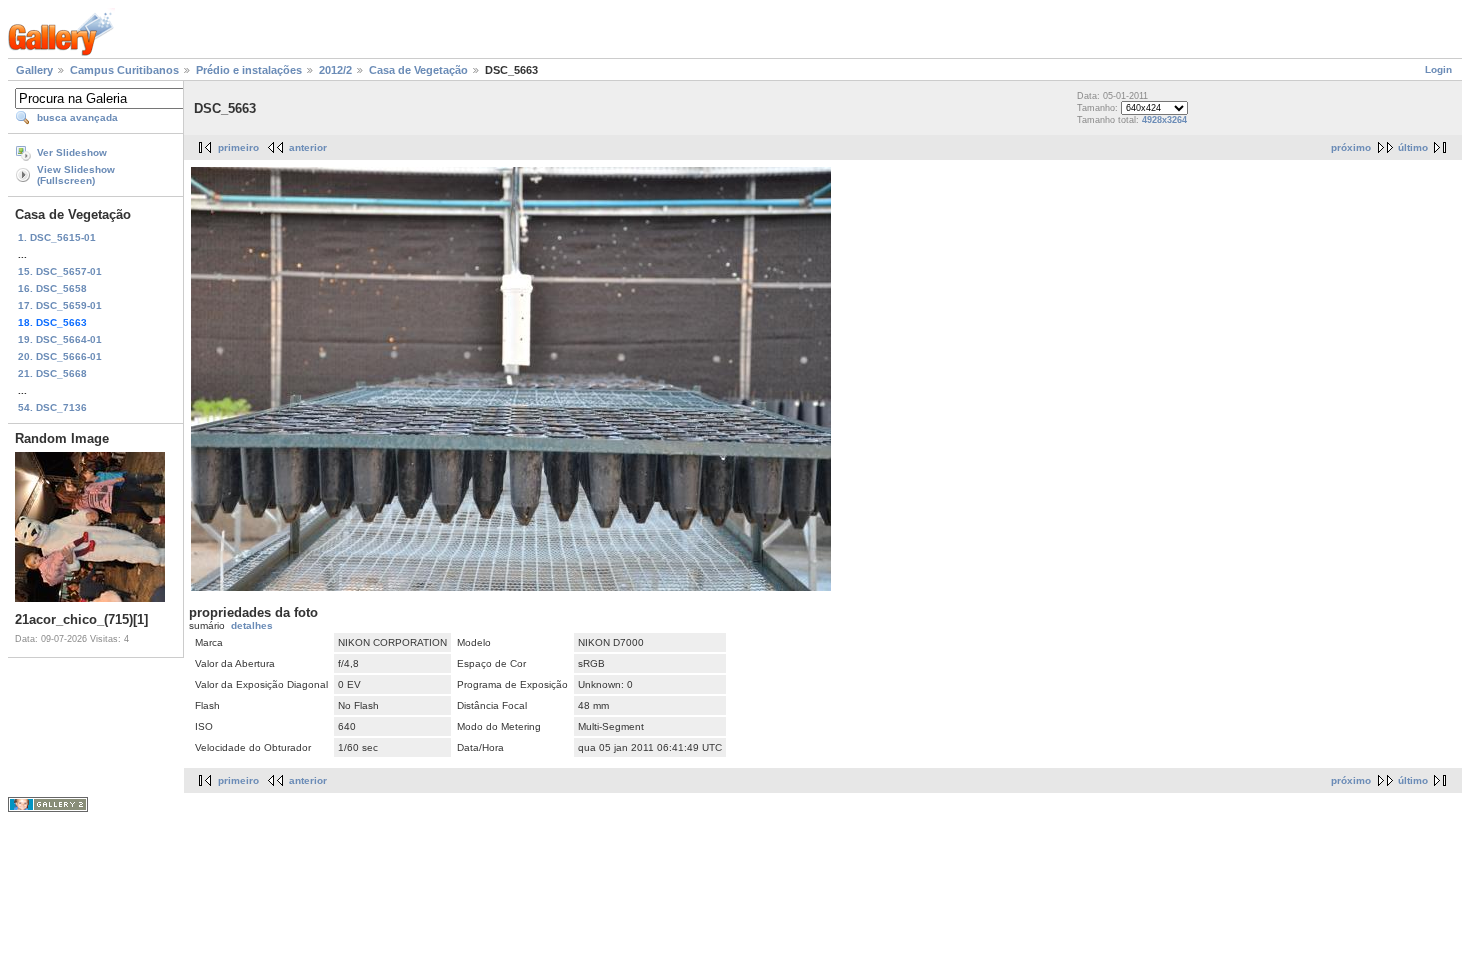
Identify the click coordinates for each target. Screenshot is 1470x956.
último (1413, 147)
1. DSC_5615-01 (57, 237)
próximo (1351, 147)
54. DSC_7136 (52, 407)
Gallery (34, 70)
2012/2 (335, 70)
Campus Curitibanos (124, 70)
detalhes (252, 625)
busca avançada (77, 117)
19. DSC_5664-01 (60, 339)
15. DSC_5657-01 (60, 271)
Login (1438, 69)
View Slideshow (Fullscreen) (76, 175)
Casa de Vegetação (418, 70)
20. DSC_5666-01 (60, 356)
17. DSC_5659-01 (60, 305)
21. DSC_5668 (52, 373)
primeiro (238, 147)
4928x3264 (1164, 120)
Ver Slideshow (72, 152)
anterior (308, 147)
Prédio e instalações (249, 70)
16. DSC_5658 (52, 288)
